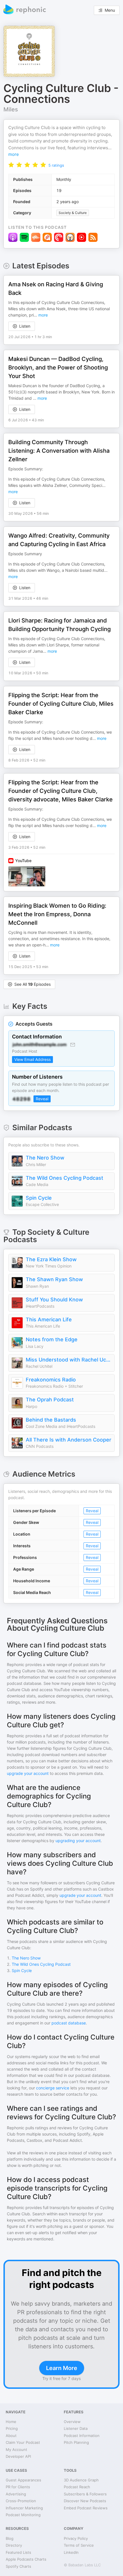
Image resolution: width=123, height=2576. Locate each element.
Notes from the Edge (52, 1339)
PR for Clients (18, 2487)
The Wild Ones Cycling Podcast (65, 1178)
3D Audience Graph (81, 2480)
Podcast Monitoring (23, 2515)
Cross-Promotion (21, 2501)
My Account (16, 2450)
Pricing (12, 2428)
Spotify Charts (18, 2566)
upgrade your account (28, 1773)
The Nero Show (45, 1158)
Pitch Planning (76, 2442)
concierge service (53, 2088)
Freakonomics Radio (51, 1380)
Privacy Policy (76, 2538)
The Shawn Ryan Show (54, 1279)
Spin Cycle (39, 1198)
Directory (14, 2545)
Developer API (18, 2456)
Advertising (16, 2494)
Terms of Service (79, 2545)
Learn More (62, 2368)
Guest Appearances (23, 2480)
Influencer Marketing (24, 2508)
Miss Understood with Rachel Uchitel (69, 1360)
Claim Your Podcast (23, 2442)
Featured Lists (18, 2552)
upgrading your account (78, 1841)
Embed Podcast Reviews (86, 2508)
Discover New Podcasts (85, 2501)
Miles (11, 109)
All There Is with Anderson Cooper (69, 1440)
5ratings (56, 165)
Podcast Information (82, 2436)
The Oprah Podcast (50, 1400)
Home (11, 2422)
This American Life (49, 1319)
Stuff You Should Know (54, 1300)
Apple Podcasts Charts (26, 2559)
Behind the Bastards (51, 1420)
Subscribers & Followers (85, 2494)
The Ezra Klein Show (51, 1259)
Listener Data (76, 2428)
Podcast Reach (77, 2487)
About (11, 2436)
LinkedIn (71, 2552)
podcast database (69, 2023)
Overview (72, 2422)
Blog (10, 2538)
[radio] (11, 165)
